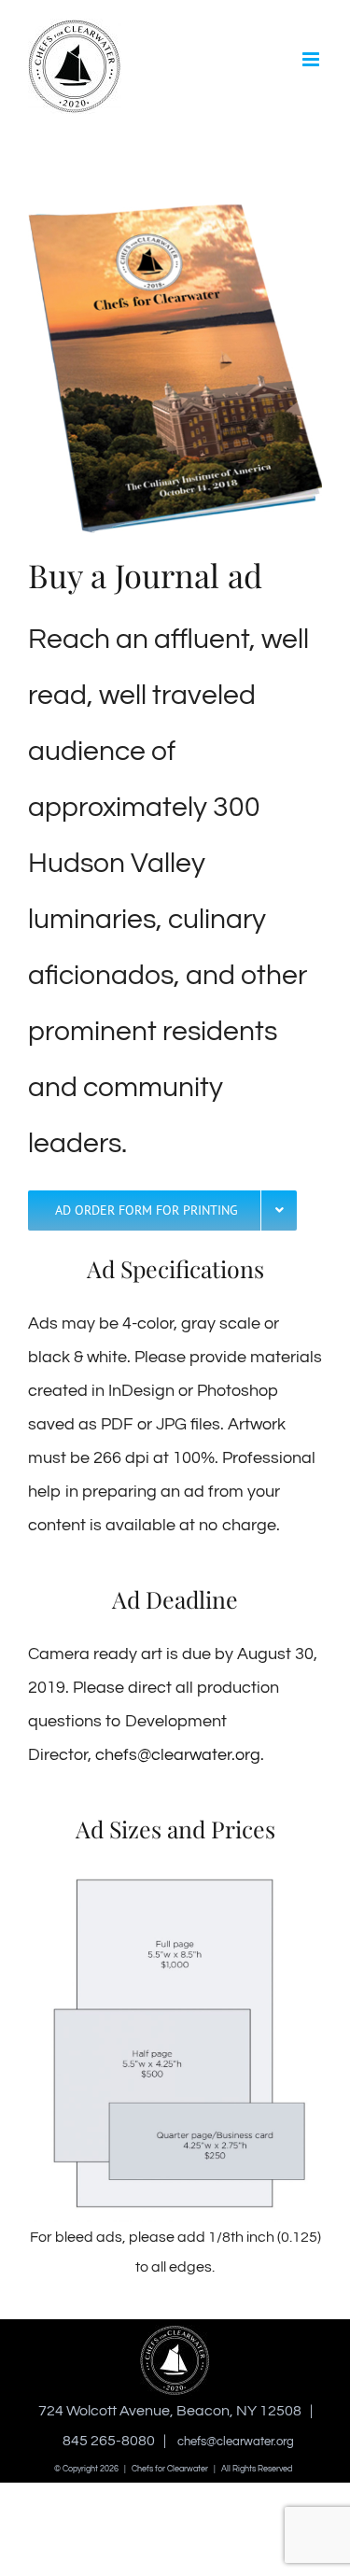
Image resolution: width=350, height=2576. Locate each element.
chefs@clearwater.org (178, 1755)
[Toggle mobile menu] (312, 59)
